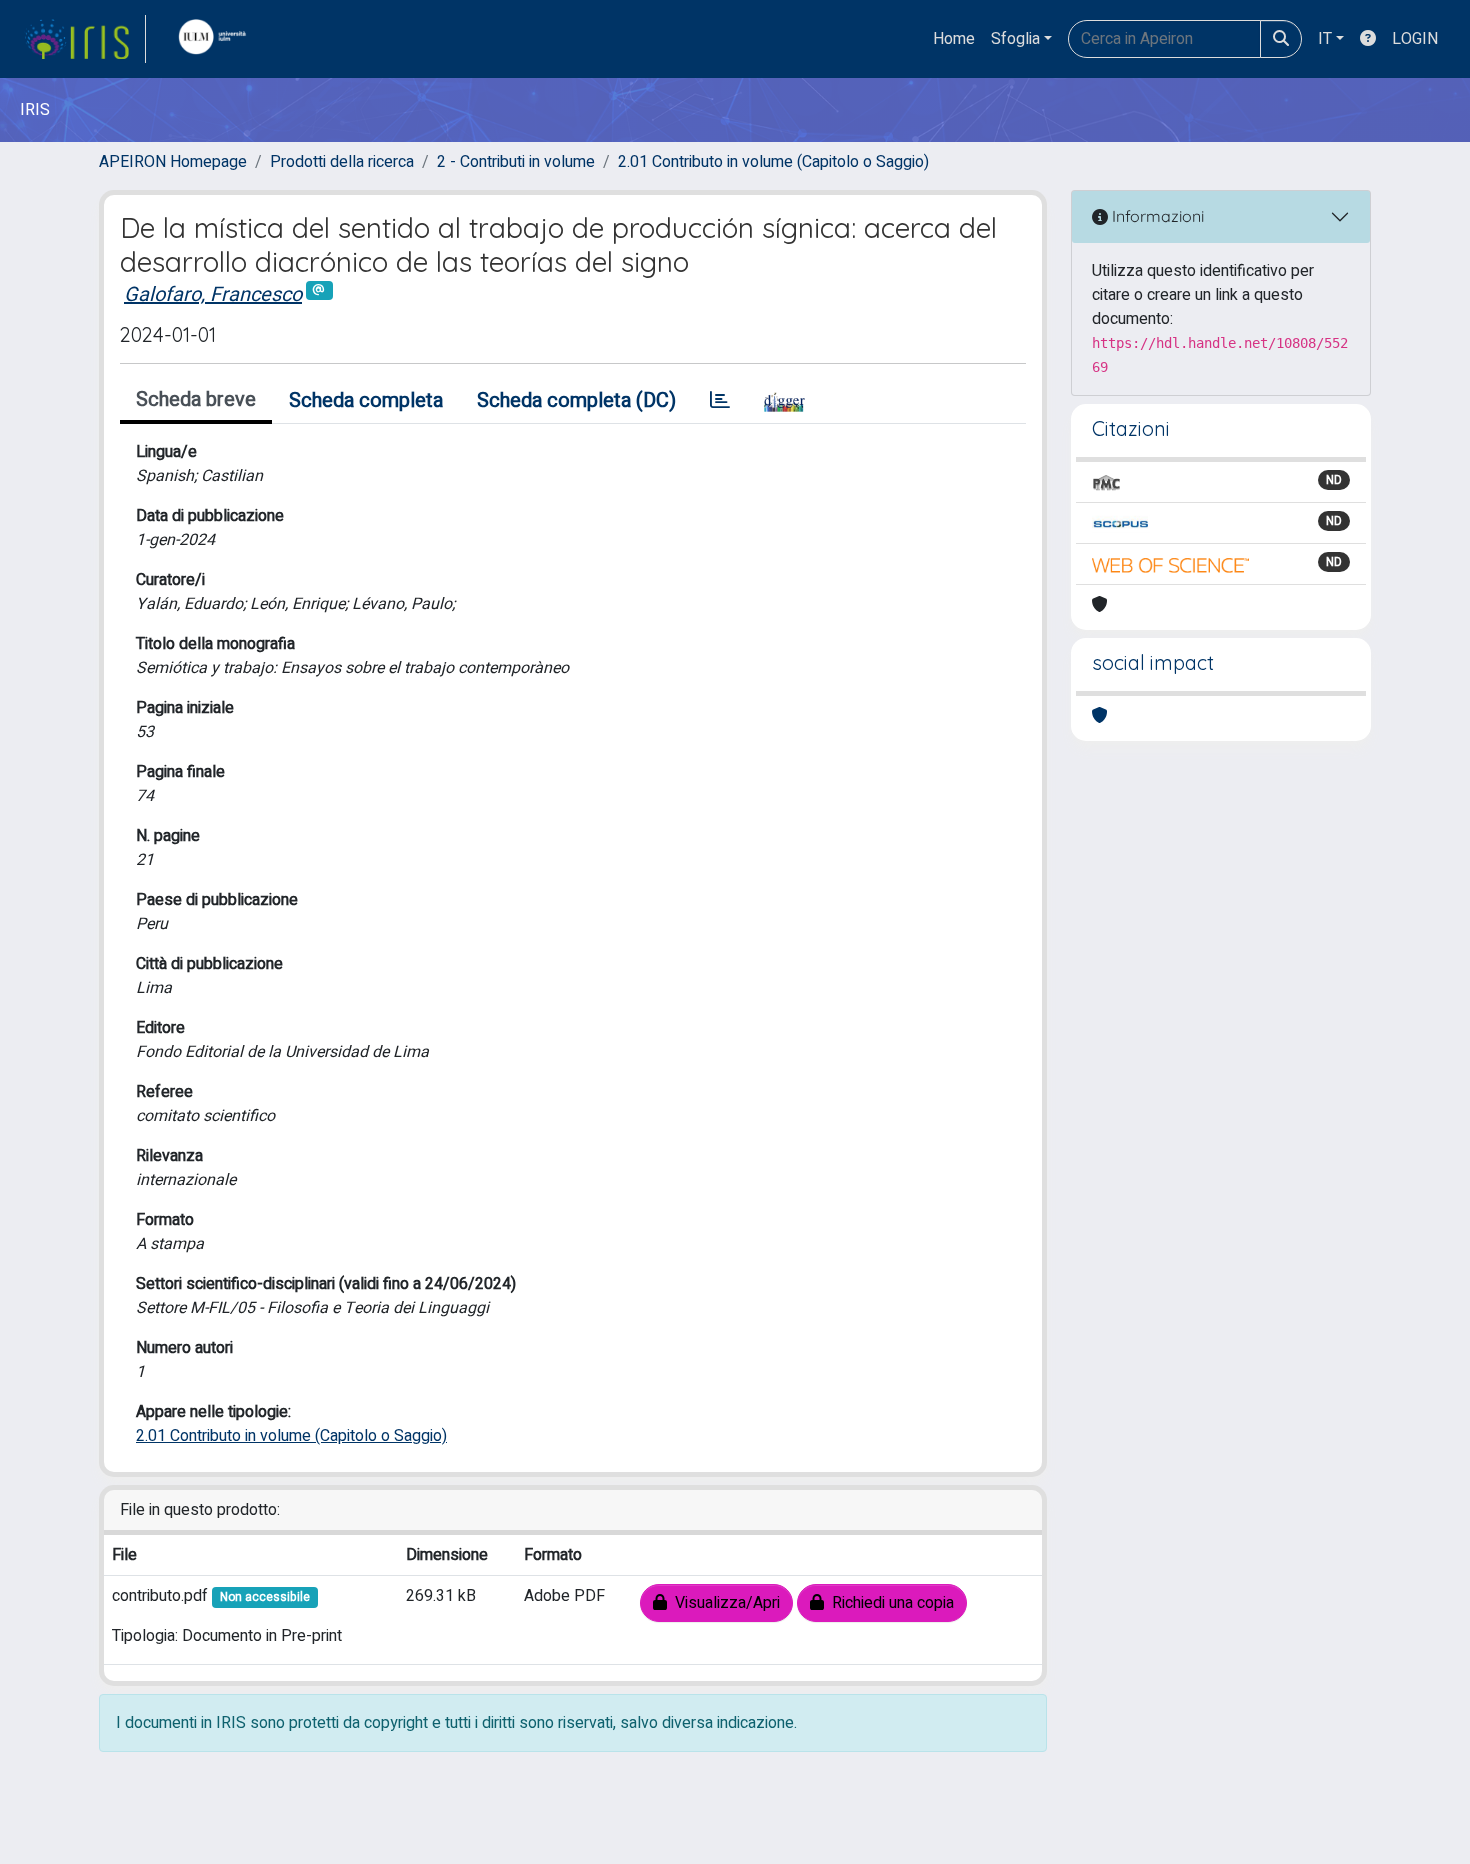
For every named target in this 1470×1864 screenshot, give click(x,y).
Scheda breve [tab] (196, 399)
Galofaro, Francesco (213, 294)
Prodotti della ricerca (342, 162)
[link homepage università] (217, 39)
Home (954, 39)
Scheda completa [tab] (366, 400)
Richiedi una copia (889, 1603)
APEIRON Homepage (173, 162)
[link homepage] (85, 39)
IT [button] (1325, 39)
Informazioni (1156, 216)
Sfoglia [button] (1015, 39)
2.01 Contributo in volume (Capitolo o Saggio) (773, 162)
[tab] (720, 401)
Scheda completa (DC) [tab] (576, 400)
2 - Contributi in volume (516, 162)
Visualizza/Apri (723, 1603)
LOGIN (1415, 39)
